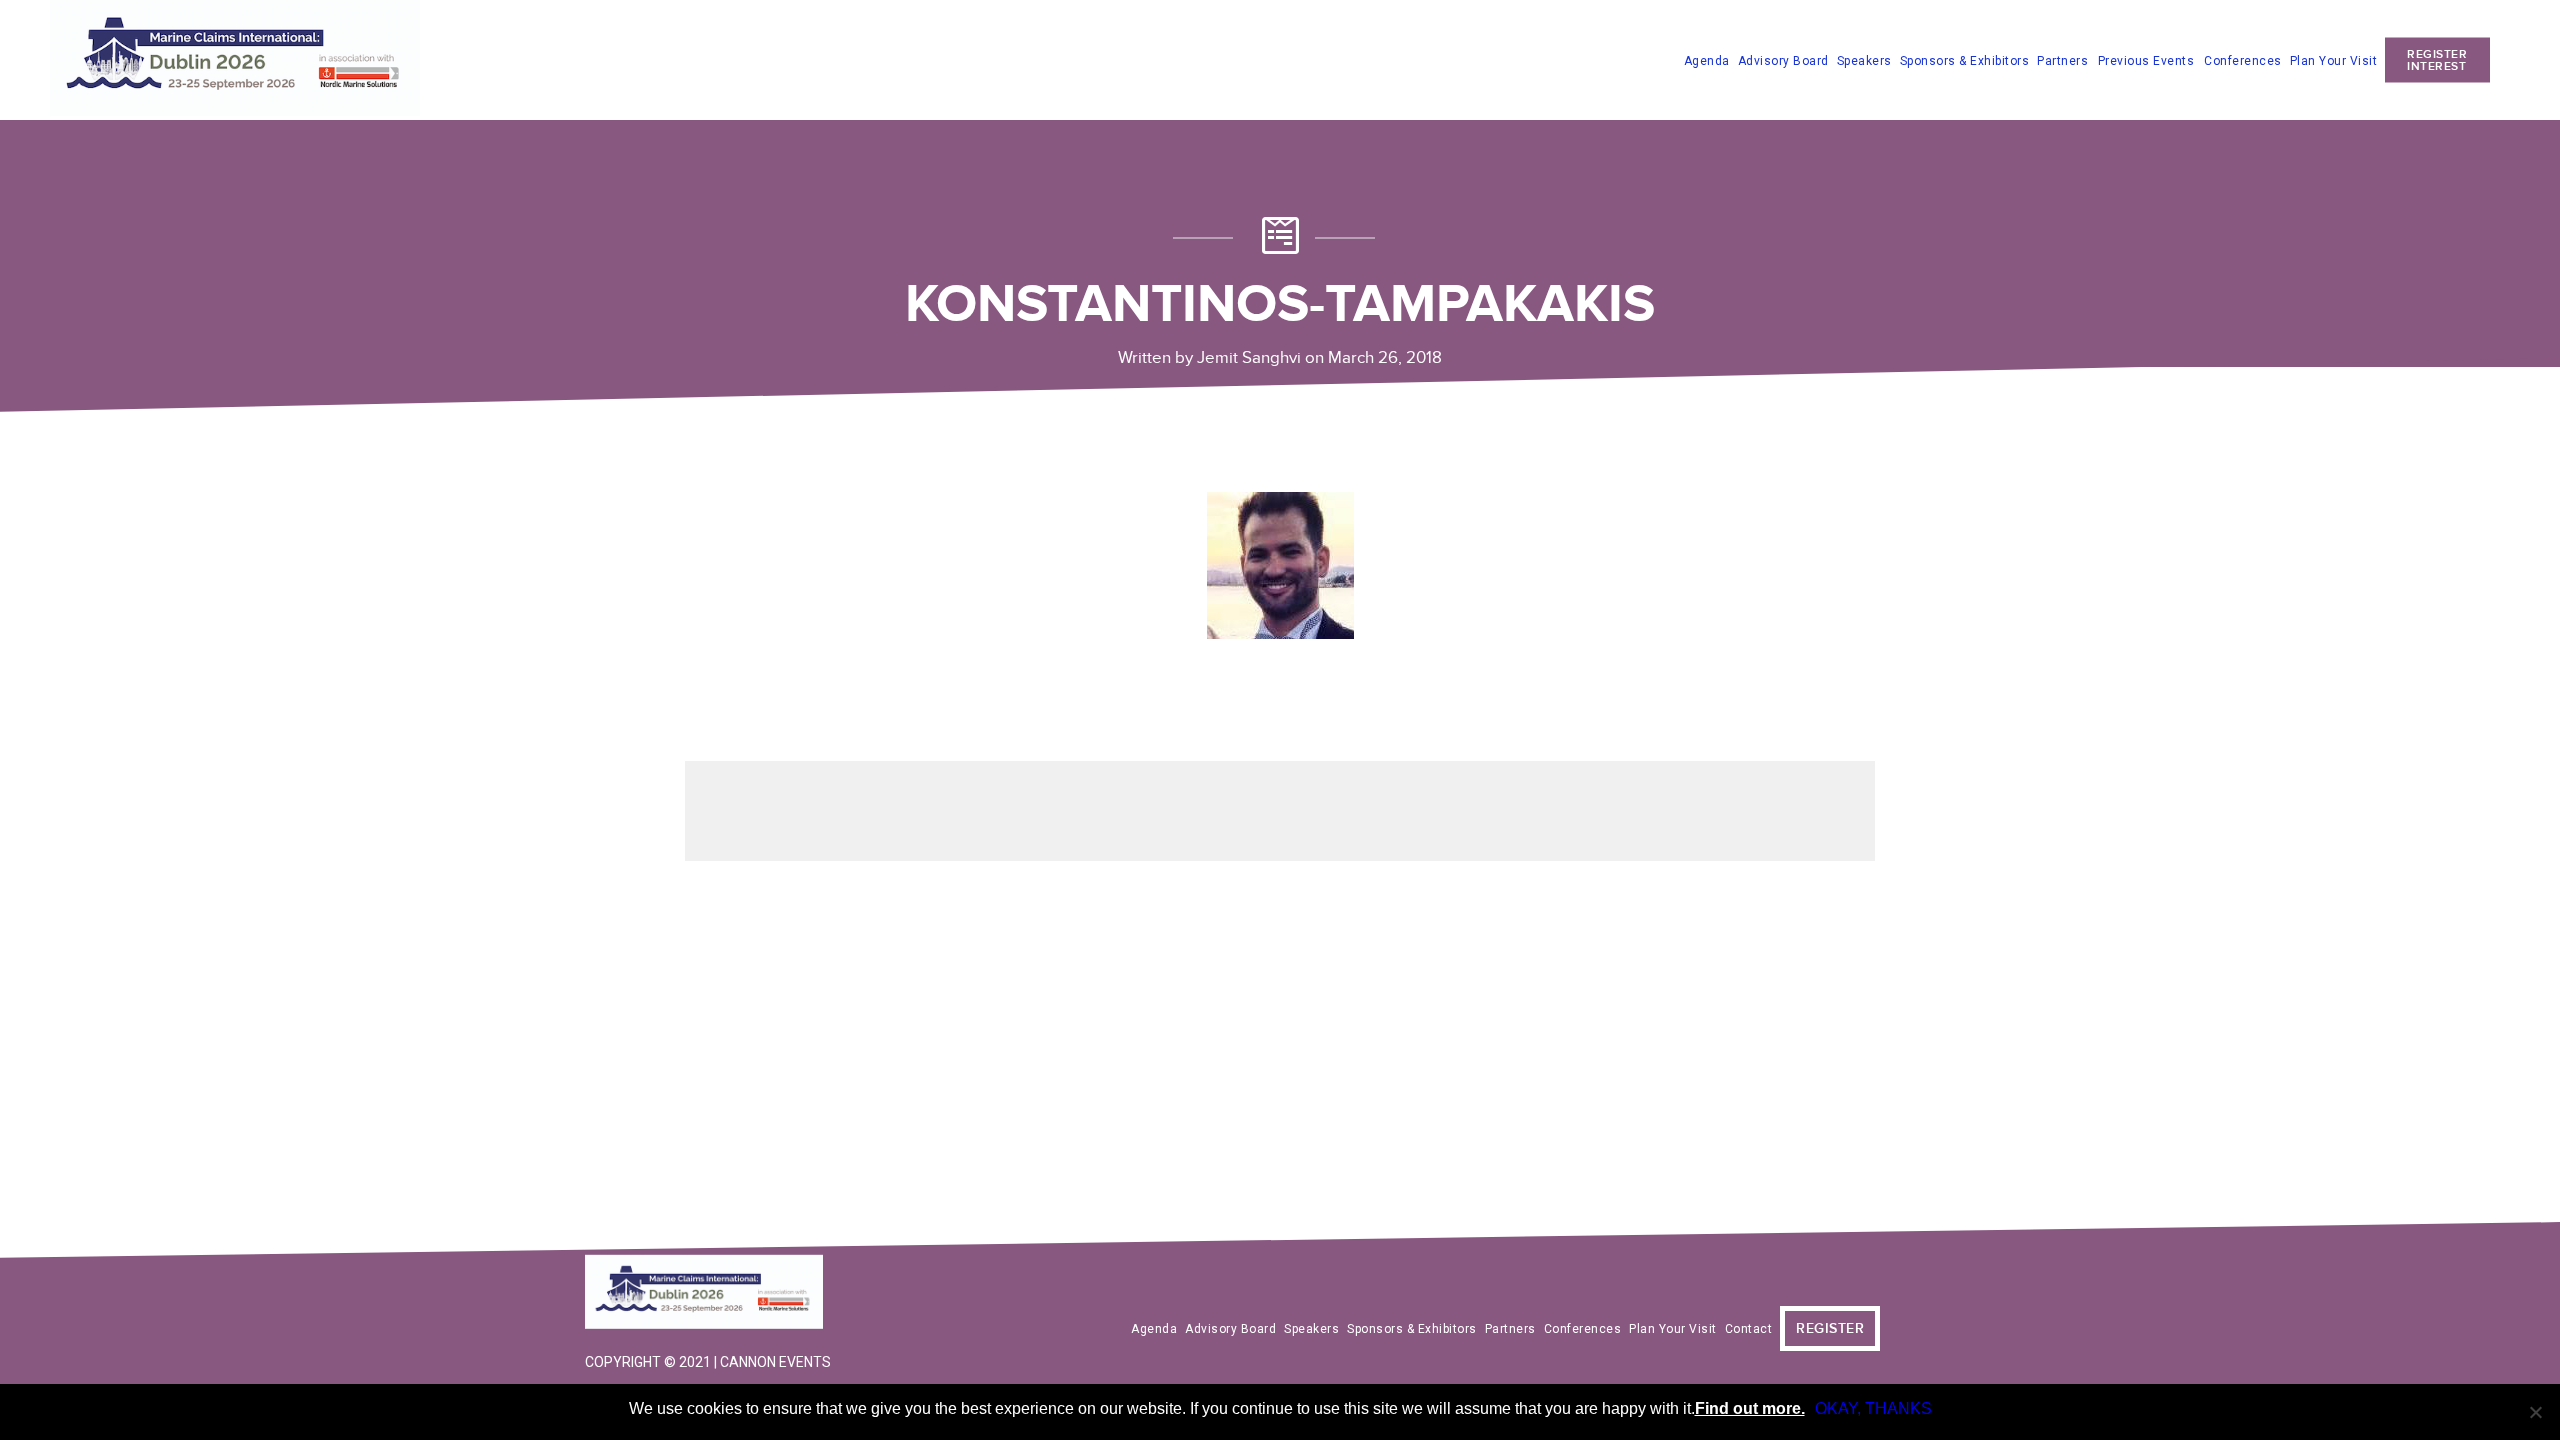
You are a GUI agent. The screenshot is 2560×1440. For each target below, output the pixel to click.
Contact (1749, 1329)
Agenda (1707, 60)
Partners (2062, 60)
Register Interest (2437, 59)
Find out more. (1750, 1408)
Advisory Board (1783, 60)
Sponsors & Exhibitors (1965, 60)
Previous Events (2146, 61)
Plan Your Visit (2334, 60)
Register (1830, 1328)
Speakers (1864, 60)
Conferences (2243, 60)
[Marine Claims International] (710, 1294)
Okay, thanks (1873, 1408)
